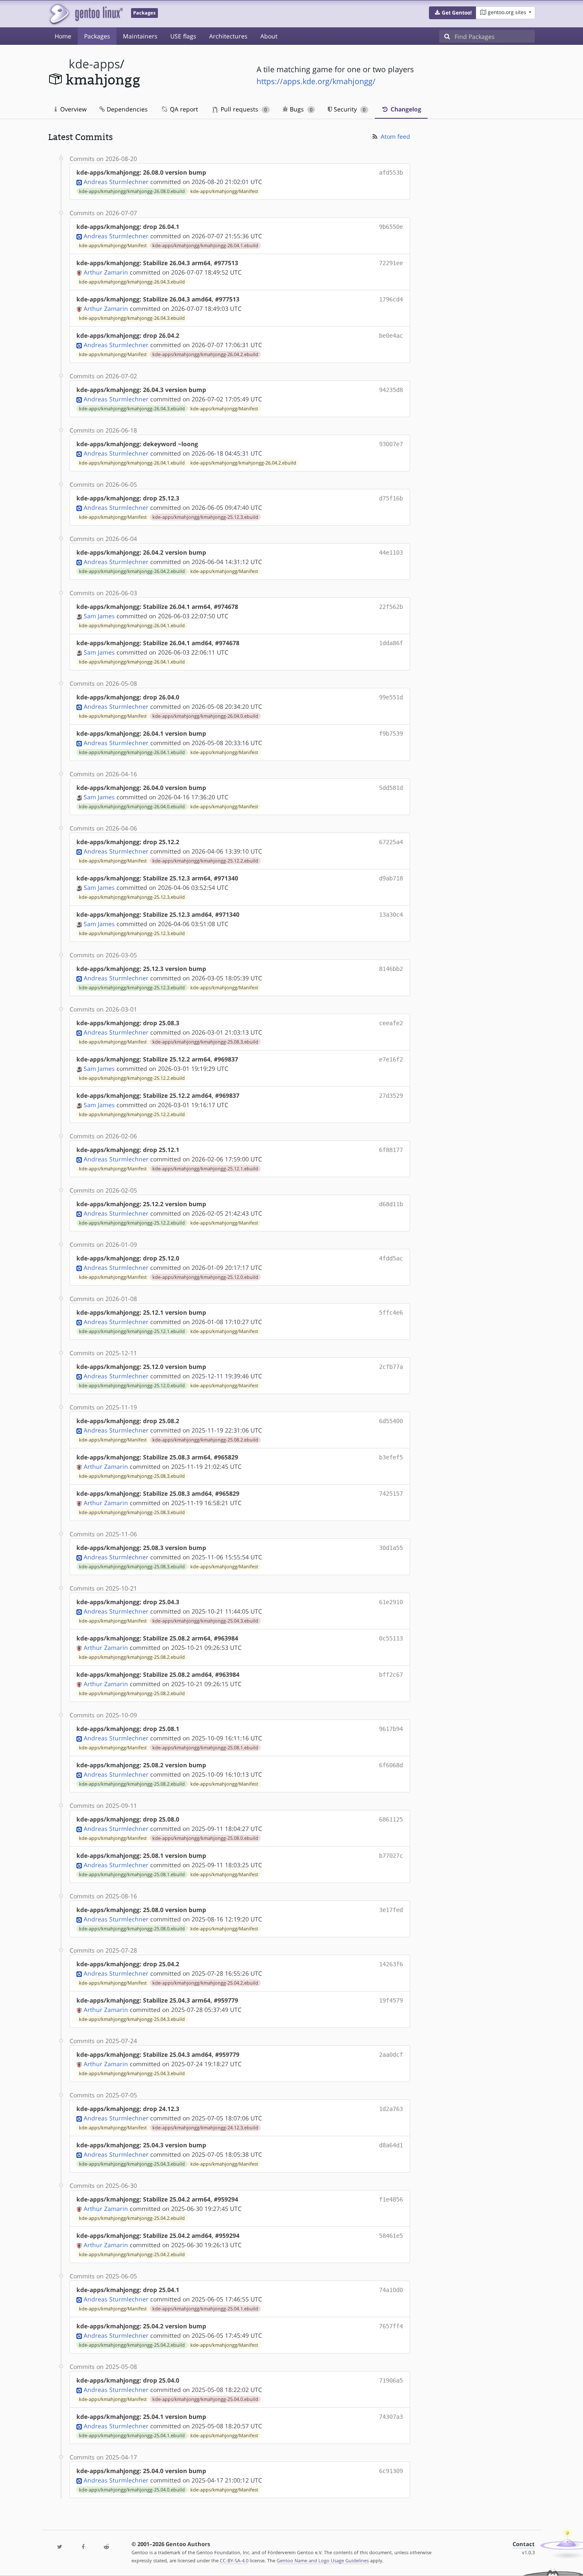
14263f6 (391, 1964)
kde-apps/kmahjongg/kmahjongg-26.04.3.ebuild (132, 282)
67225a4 (391, 842)
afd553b (391, 173)
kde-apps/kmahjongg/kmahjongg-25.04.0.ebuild (205, 2399)
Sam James (99, 616)
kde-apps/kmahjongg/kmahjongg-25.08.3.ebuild (205, 1042)
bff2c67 (391, 1675)
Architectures (228, 36)
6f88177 (391, 1150)
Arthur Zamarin (106, 272)
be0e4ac (391, 336)
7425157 (391, 1494)
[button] (453, 13)
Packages (97, 36)
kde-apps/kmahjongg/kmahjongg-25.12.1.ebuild (205, 1169)
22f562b (391, 607)
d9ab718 (391, 878)
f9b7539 (391, 734)
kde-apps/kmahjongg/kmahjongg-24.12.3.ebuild (205, 2128)
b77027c (391, 1856)
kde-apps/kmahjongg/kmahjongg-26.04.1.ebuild (205, 246)
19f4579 (391, 2000)
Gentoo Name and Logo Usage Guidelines (323, 2560)
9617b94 (391, 1729)
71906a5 (391, 2380)
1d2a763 (391, 2109)
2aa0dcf (391, 2055)
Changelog (405, 109)
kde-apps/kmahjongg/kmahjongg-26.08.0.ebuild (132, 191)
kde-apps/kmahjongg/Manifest (224, 191)
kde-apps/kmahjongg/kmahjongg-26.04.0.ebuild (205, 716)
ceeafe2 (391, 1023)
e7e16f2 (391, 1059)
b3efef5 (391, 1457)
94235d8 (391, 390)
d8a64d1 (391, 2145)
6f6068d (391, 1765)
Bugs (300, 109)
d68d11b (391, 1204)
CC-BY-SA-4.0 (234, 2560)
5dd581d (391, 788)
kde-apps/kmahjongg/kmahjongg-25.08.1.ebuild (205, 1748)
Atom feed (395, 136)
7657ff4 (391, 2326)
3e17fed (391, 1910)
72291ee (391, 263)
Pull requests (243, 109)
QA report (183, 109)
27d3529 (391, 1096)
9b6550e (391, 227)
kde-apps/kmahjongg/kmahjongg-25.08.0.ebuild (205, 1838)
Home (63, 36)
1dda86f (391, 643)
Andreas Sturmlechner (116, 182)
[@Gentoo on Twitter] (60, 2547)
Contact (524, 2544)
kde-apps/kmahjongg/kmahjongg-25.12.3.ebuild (205, 517)
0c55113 (391, 1638)
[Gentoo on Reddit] (106, 2547)
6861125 (391, 1819)
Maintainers (140, 36)
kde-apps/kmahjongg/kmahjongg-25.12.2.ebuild (205, 861)
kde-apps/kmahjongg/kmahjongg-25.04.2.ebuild (205, 1983)
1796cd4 (391, 299)
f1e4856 (391, 2199)
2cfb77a (391, 1367)
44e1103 (391, 553)
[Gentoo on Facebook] (83, 2547)
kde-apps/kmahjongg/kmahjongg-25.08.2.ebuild (205, 1440)
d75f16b (391, 498)
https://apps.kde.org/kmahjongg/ (316, 81)
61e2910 (391, 1602)
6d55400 (391, 1421)
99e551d (391, 697)
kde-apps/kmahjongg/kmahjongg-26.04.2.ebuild (205, 354)
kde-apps (94, 64)
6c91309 (391, 2471)
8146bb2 (391, 969)
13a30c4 (391, 915)
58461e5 (391, 2236)
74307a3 (391, 2417)
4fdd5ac (391, 1258)
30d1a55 (391, 1548)
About (269, 36)
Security (349, 109)
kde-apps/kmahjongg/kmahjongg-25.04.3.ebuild (205, 1621)
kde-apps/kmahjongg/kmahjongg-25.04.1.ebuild (205, 2309)
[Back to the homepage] (86, 14)
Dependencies (126, 109)
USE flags (183, 36)
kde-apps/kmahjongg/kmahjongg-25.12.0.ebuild (205, 1277)
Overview (73, 109)
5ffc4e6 (391, 1313)
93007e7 (391, 444)
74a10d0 (391, 2290)
